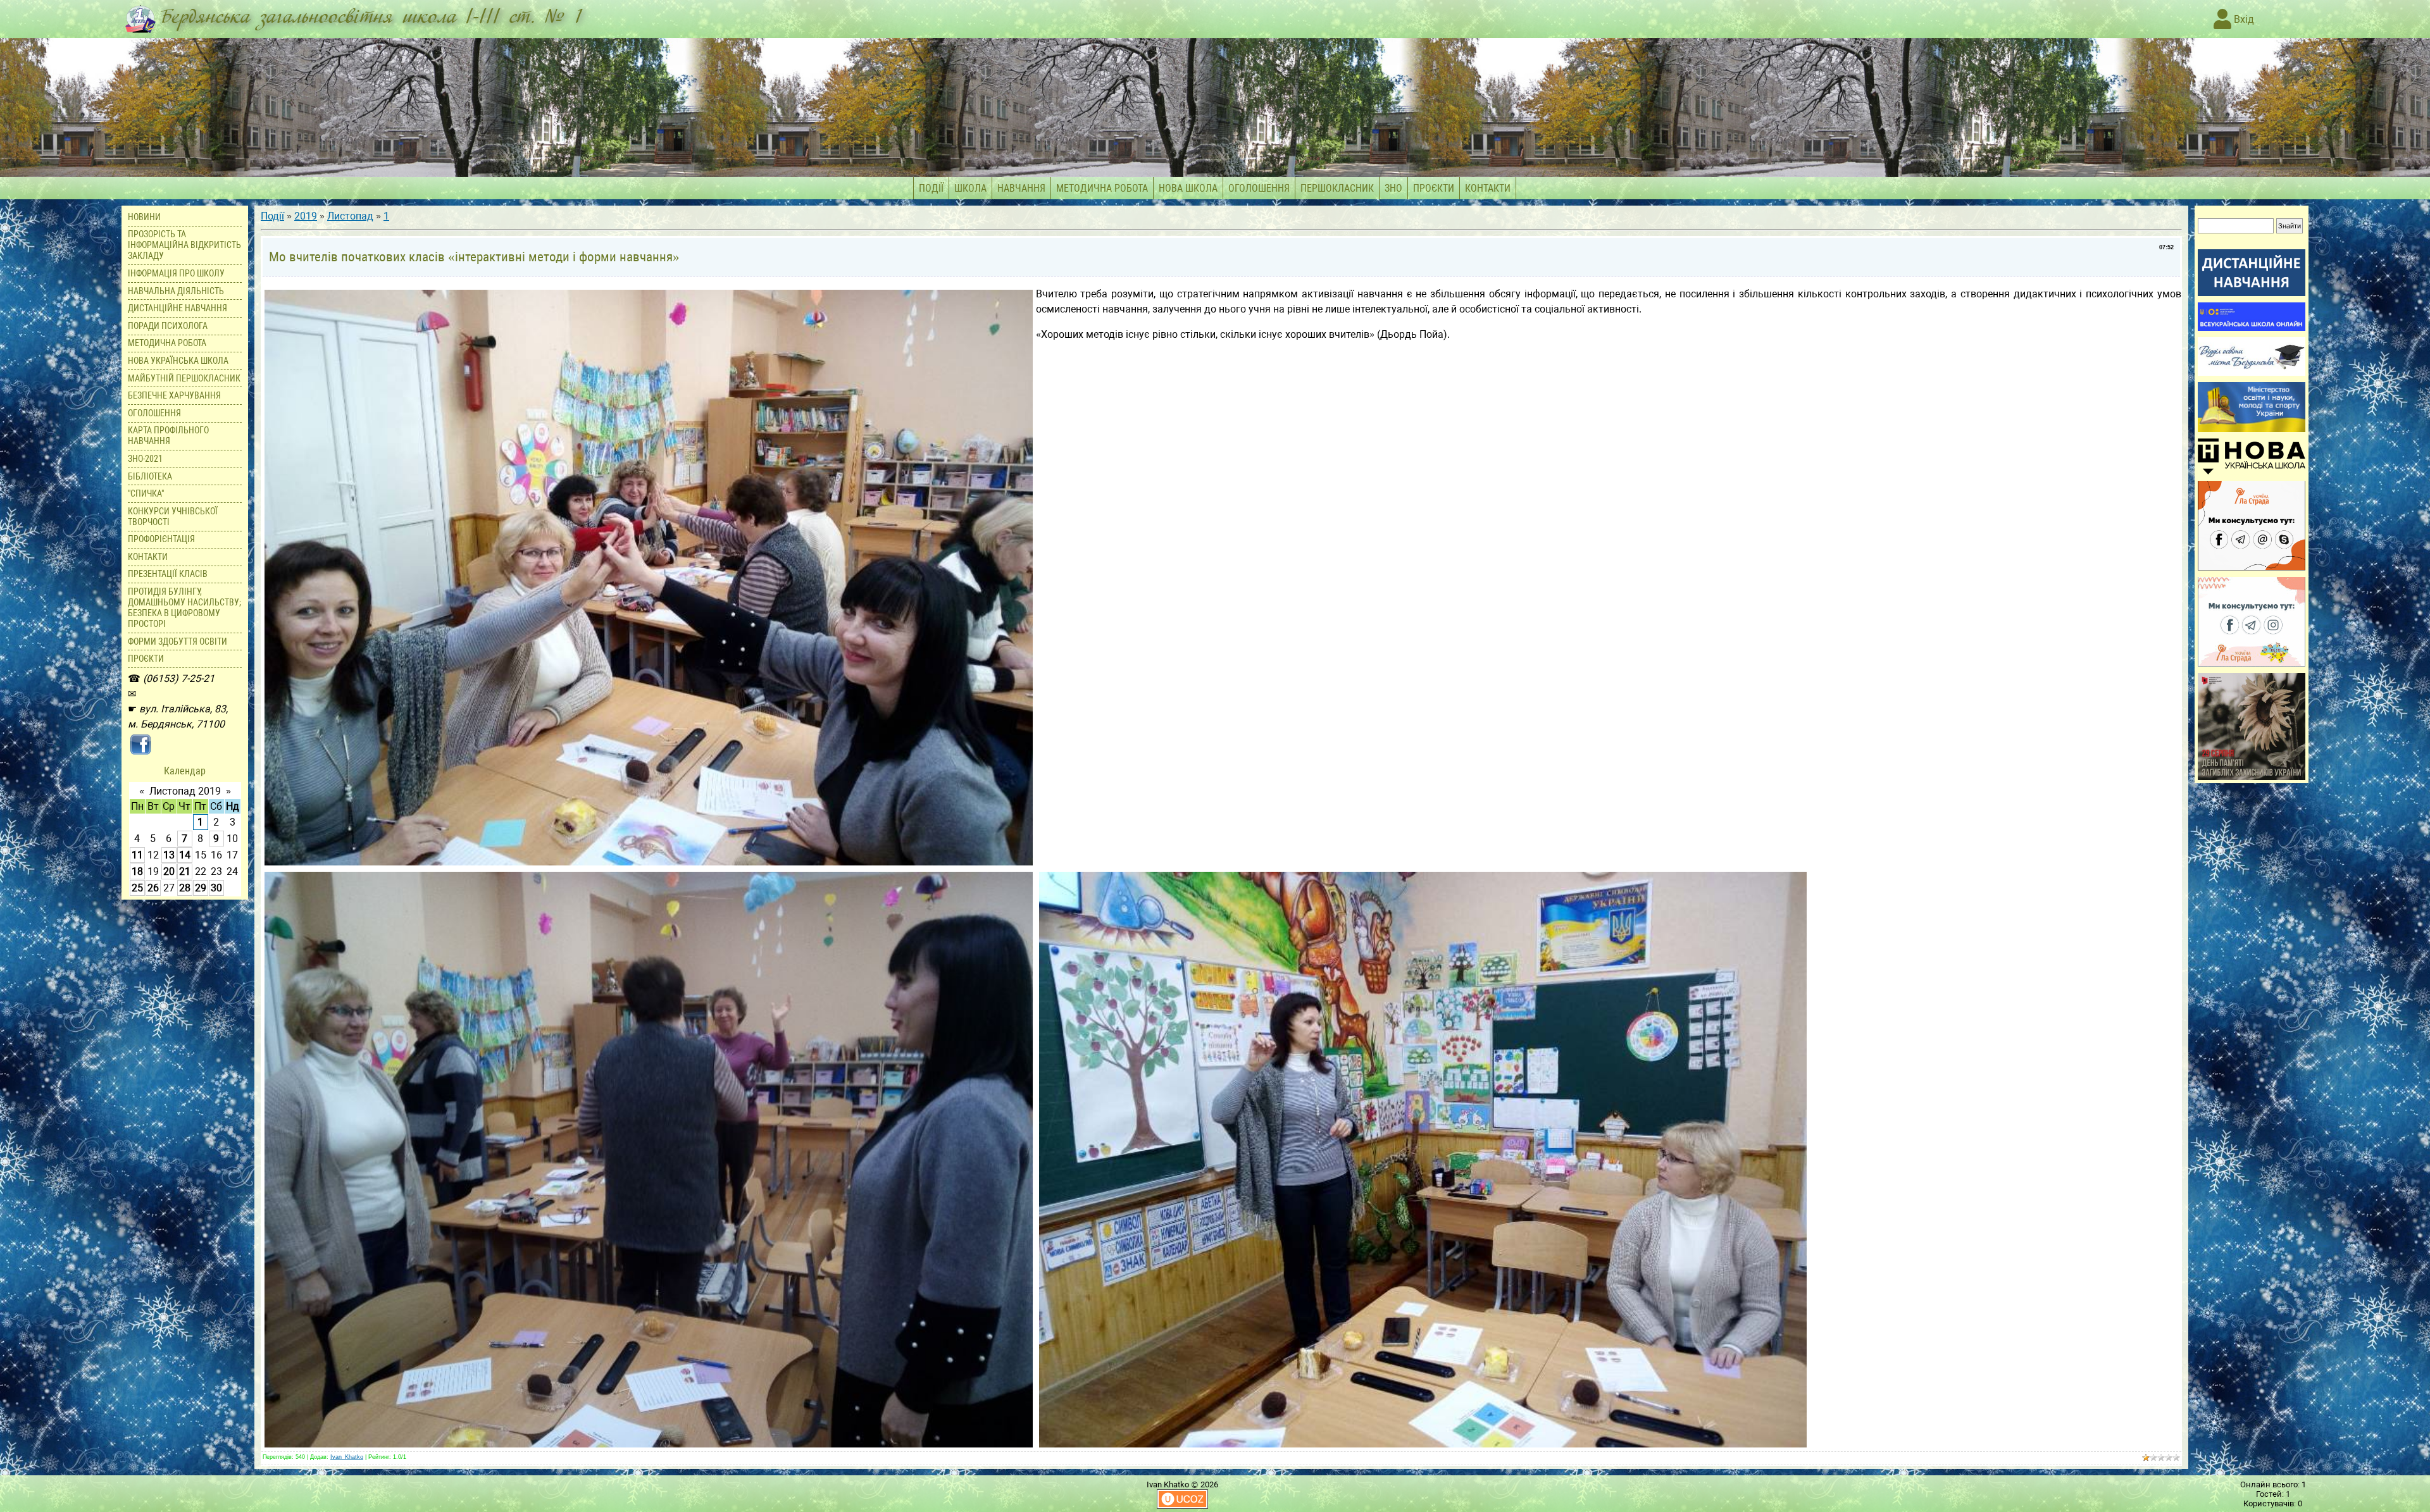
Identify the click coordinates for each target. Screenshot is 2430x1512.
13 (169, 855)
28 (185, 888)
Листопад (350, 216)
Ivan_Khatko (347, 1457)
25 (137, 888)
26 (153, 888)
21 (185, 871)
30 (216, 888)
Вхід (2243, 19)
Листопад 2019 (185, 791)
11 (137, 855)
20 (169, 871)
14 (185, 855)
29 (201, 888)
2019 (306, 216)
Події (272, 216)
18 (137, 871)
